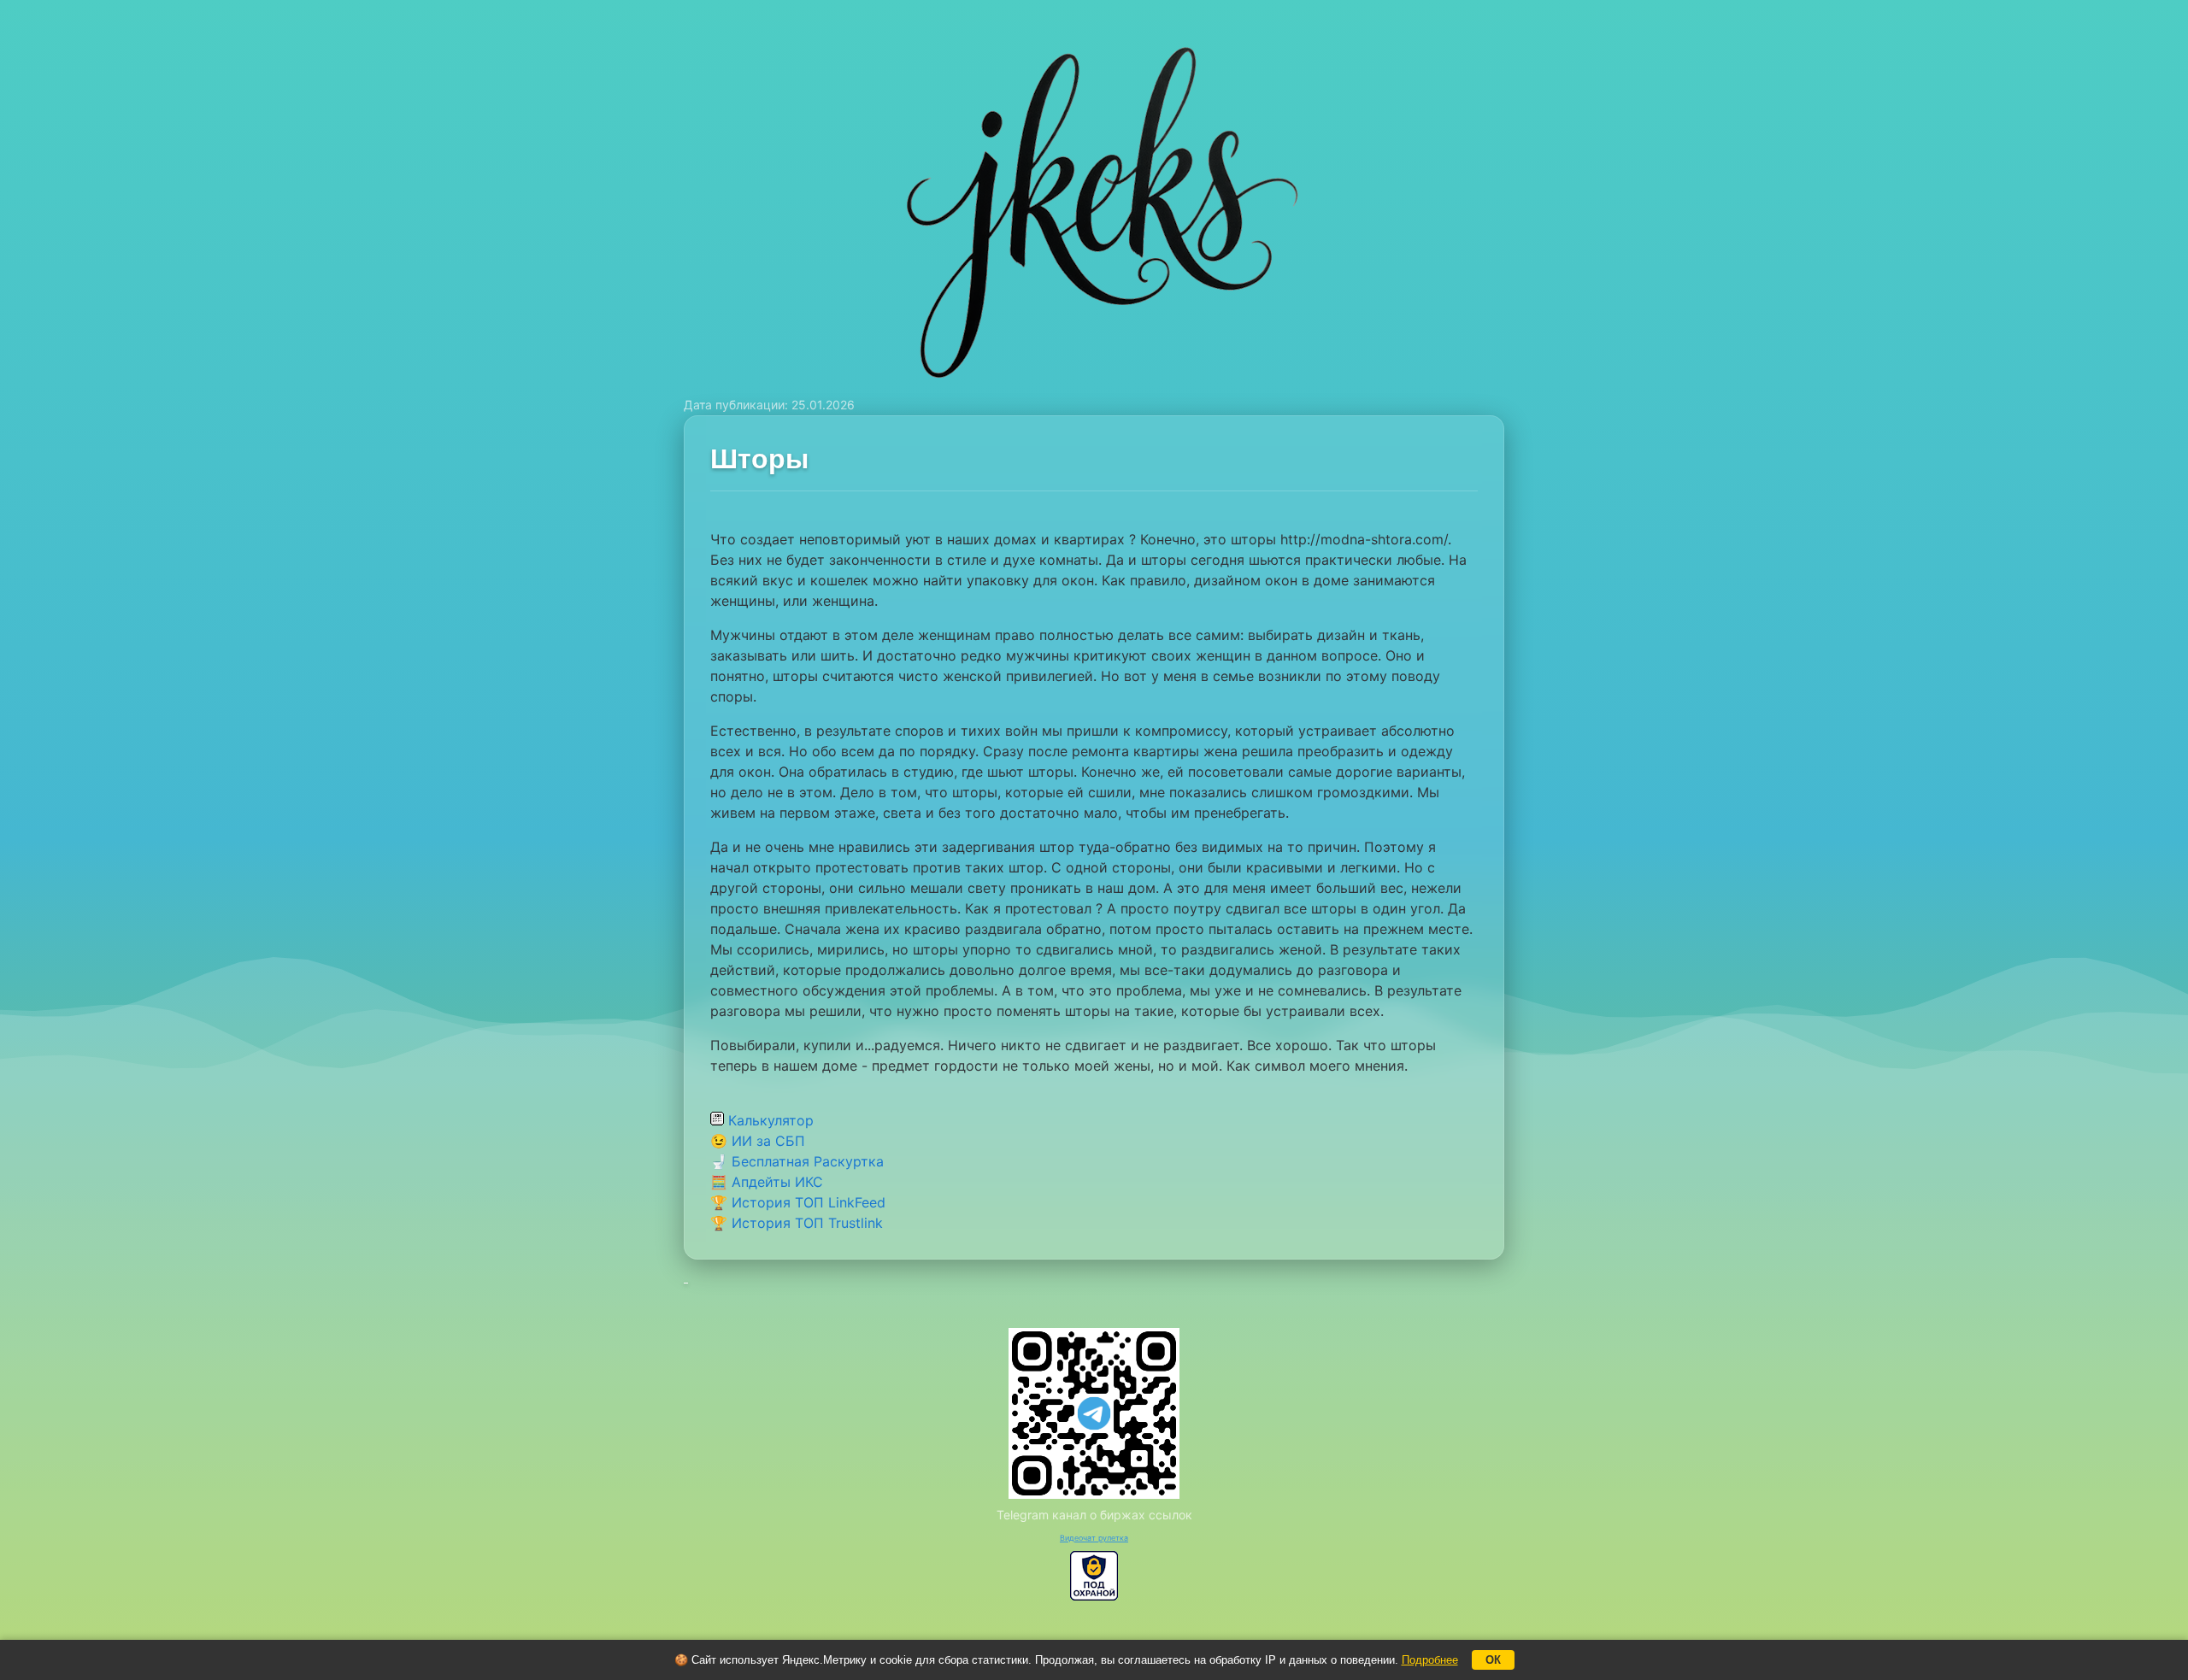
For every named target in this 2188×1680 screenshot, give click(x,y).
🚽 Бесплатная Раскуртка (797, 1161)
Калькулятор (769, 1120)
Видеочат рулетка (1094, 1538)
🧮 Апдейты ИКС (767, 1182)
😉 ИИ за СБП (758, 1141)
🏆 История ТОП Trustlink (797, 1223)
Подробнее (1430, 1660)
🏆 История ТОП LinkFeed (798, 1202)
